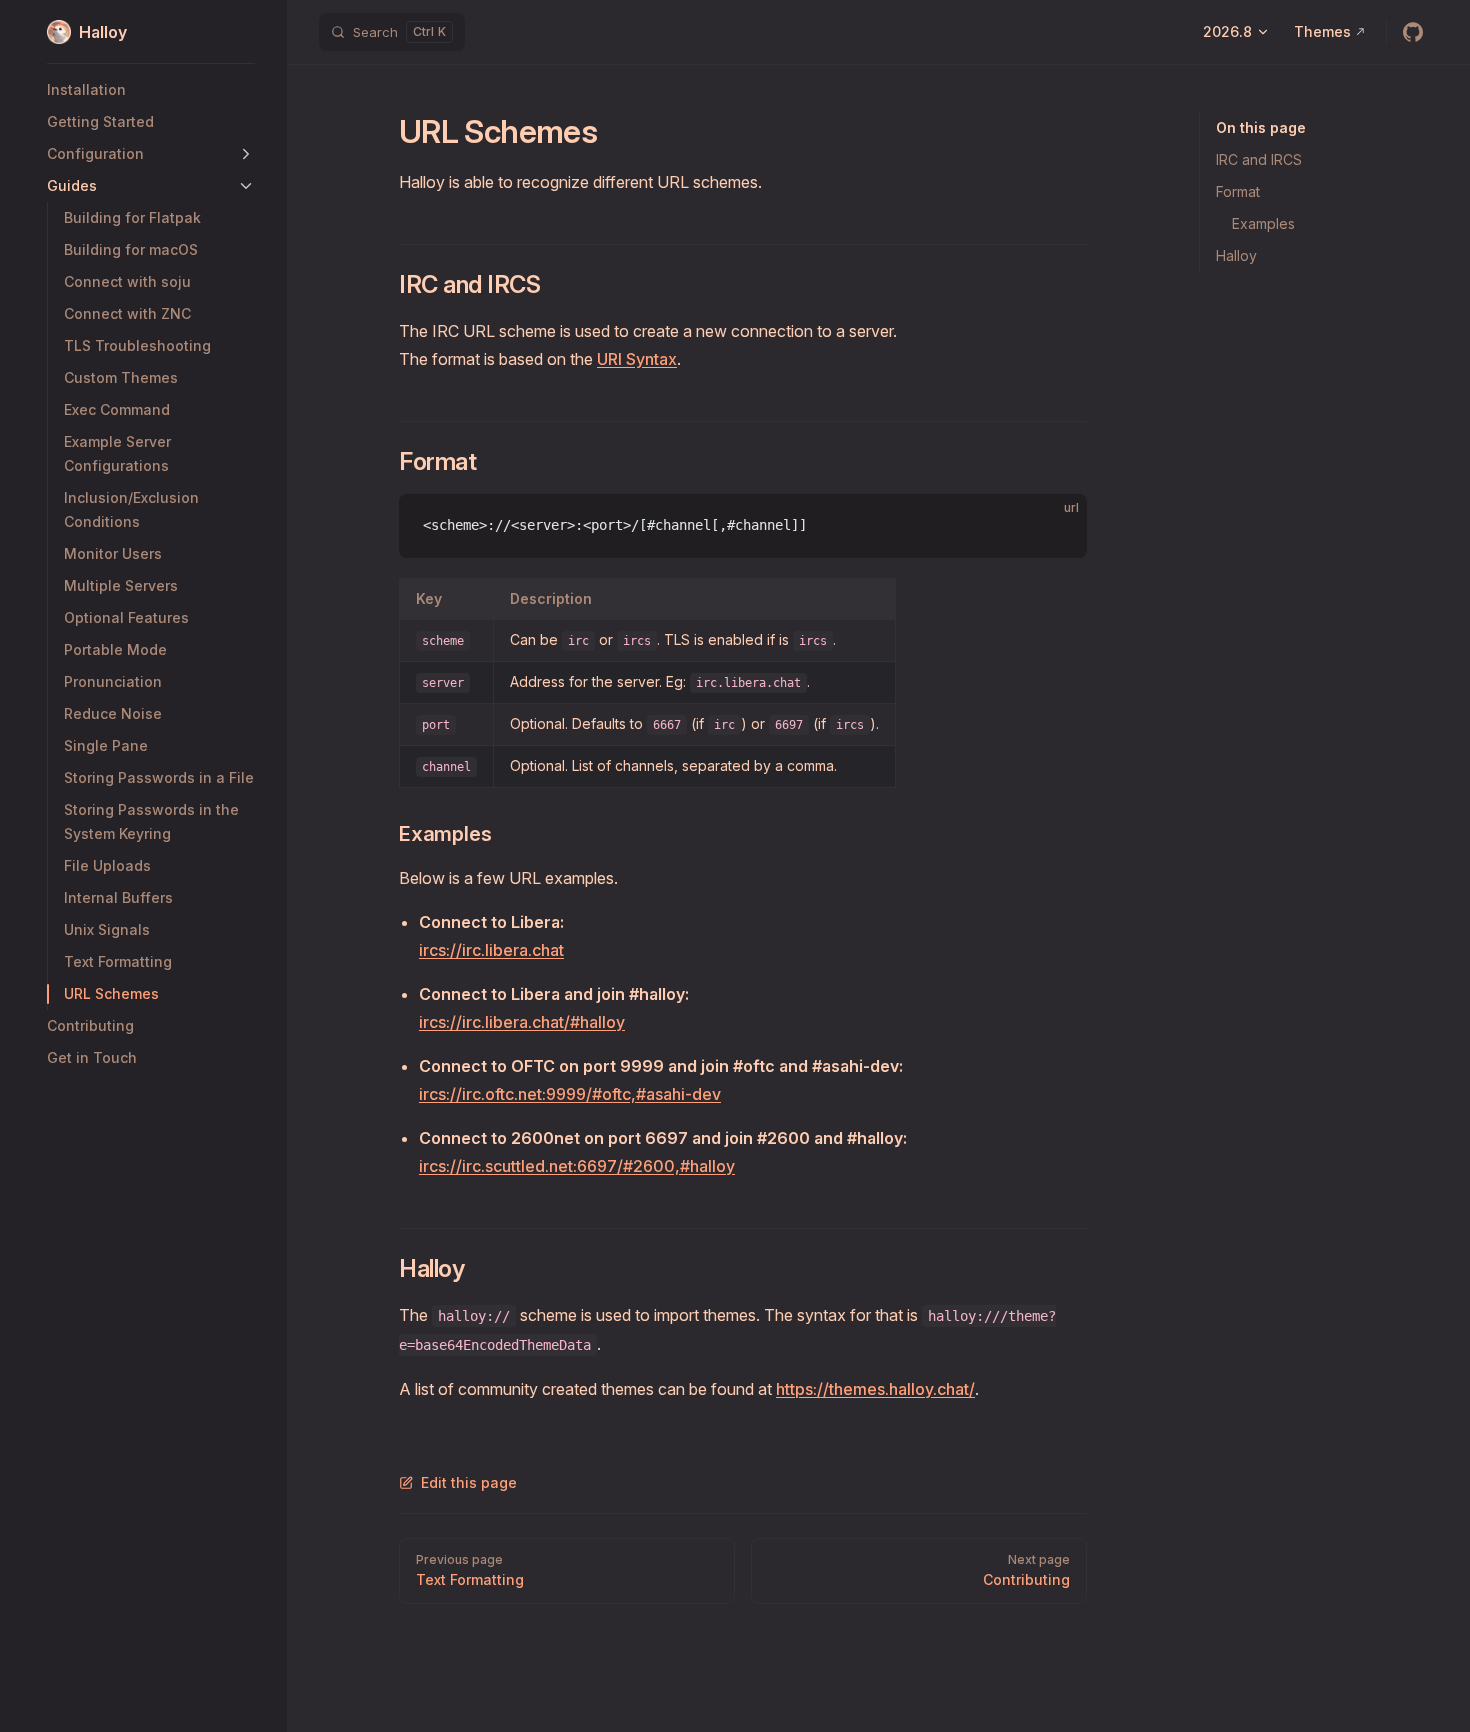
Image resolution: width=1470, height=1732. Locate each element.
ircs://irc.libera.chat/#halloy (522, 1022)
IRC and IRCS (1259, 159)
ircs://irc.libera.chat (491, 950)
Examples (1263, 223)
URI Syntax (637, 359)
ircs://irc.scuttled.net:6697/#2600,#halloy (577, 1166)
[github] (1413, 32)
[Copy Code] (1055, 526)
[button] (246, 154)
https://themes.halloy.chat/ (875, 1389)
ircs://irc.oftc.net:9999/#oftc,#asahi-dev (570, 1094)
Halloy (1236, 255)
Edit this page (469, 1482)
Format (1238, 191)
